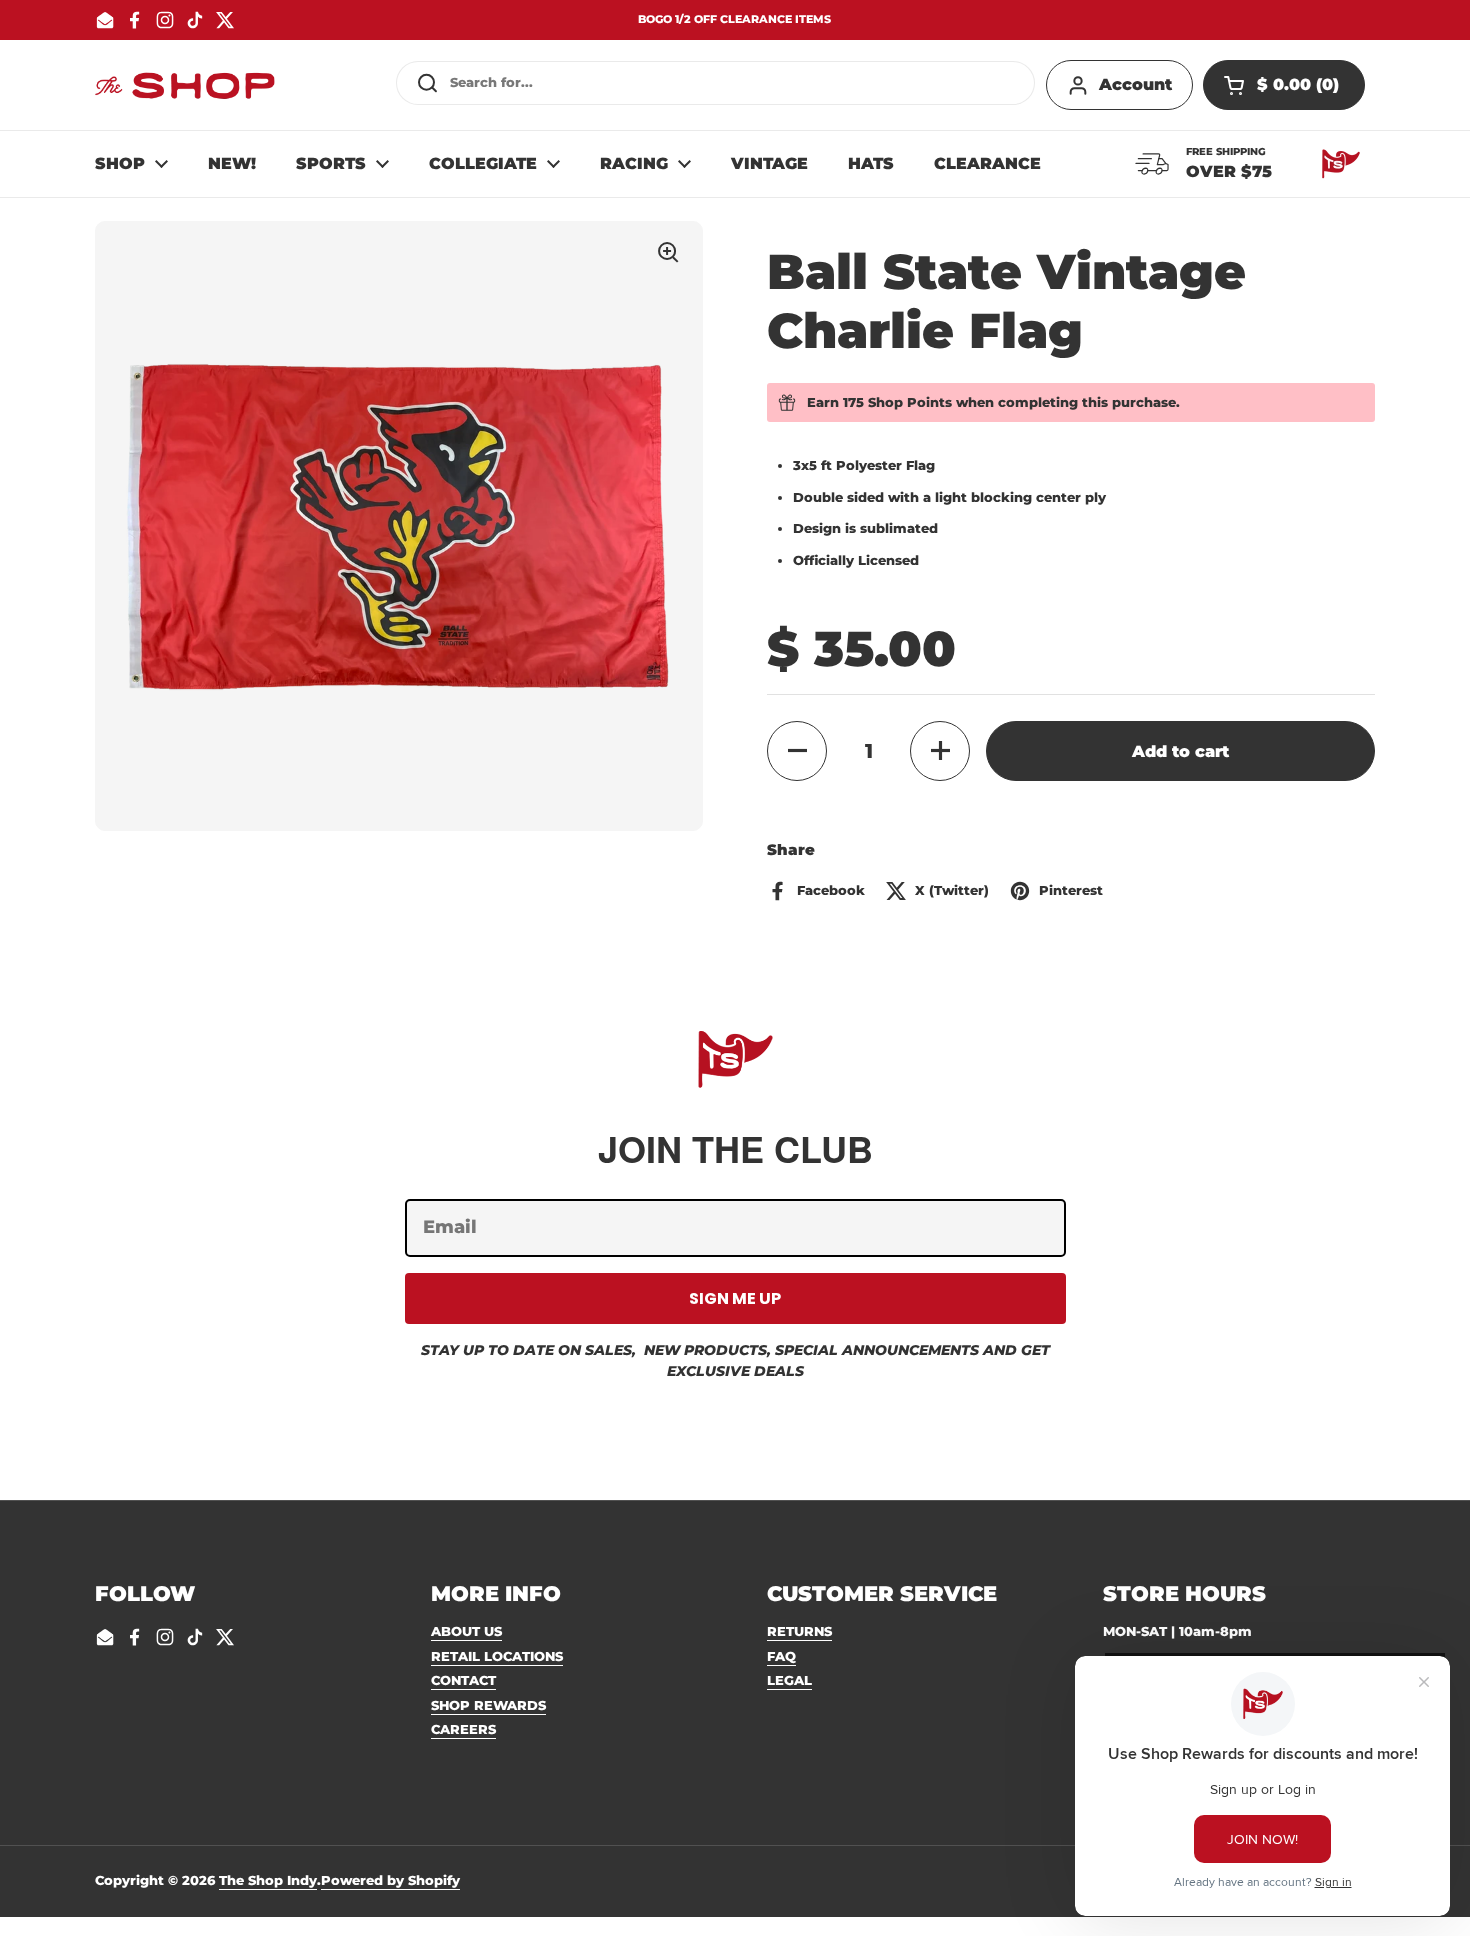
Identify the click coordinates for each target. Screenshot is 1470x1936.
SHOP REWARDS (488, 1705)
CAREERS (463, 1729)
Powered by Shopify (390, 1880)
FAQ (781, 1656)
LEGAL (789, 1680)
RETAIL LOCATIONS (497, 1656)
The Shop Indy (268, 1880)
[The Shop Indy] (185, 85)
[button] (1284, 85)
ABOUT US (466, 1631)
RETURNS (799, 1631)
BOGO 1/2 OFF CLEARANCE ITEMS (734, 19)
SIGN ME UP (735, 1298)
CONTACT (463, 1680)
